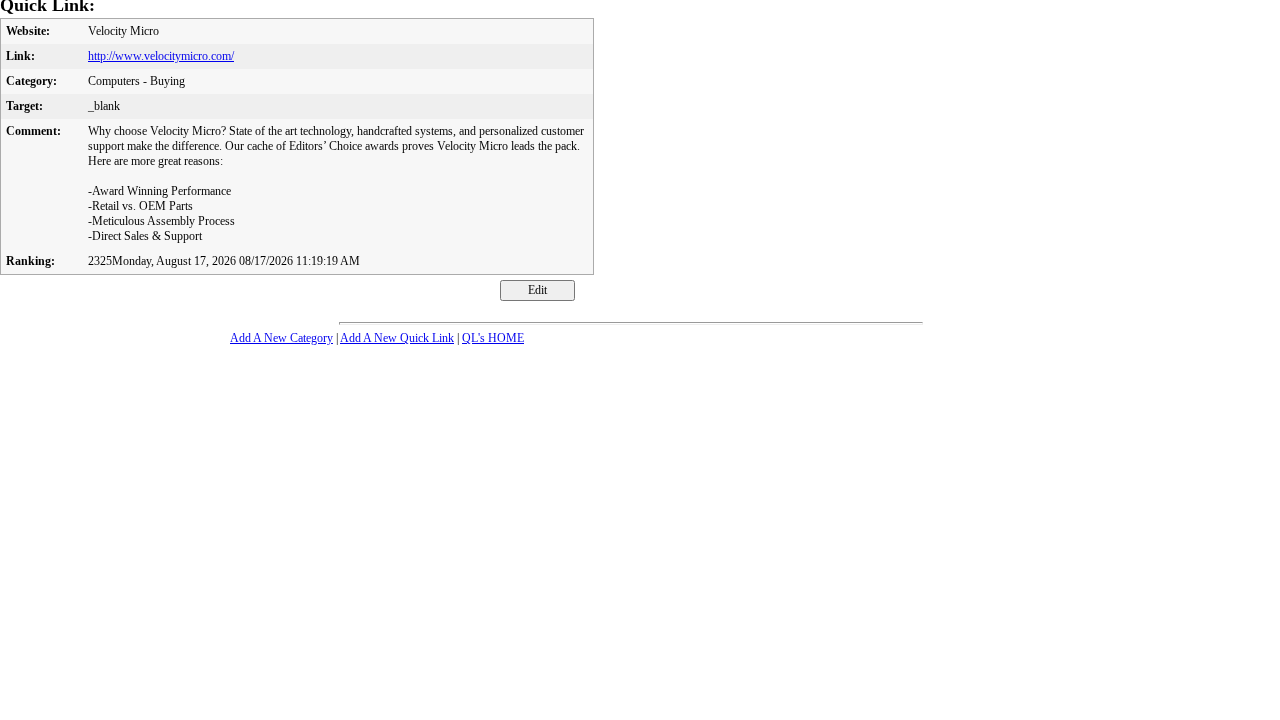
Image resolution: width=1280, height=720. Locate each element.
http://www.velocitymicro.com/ (161, 56)
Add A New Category (281, 338)
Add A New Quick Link (397, 338)
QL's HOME (493, 338)
